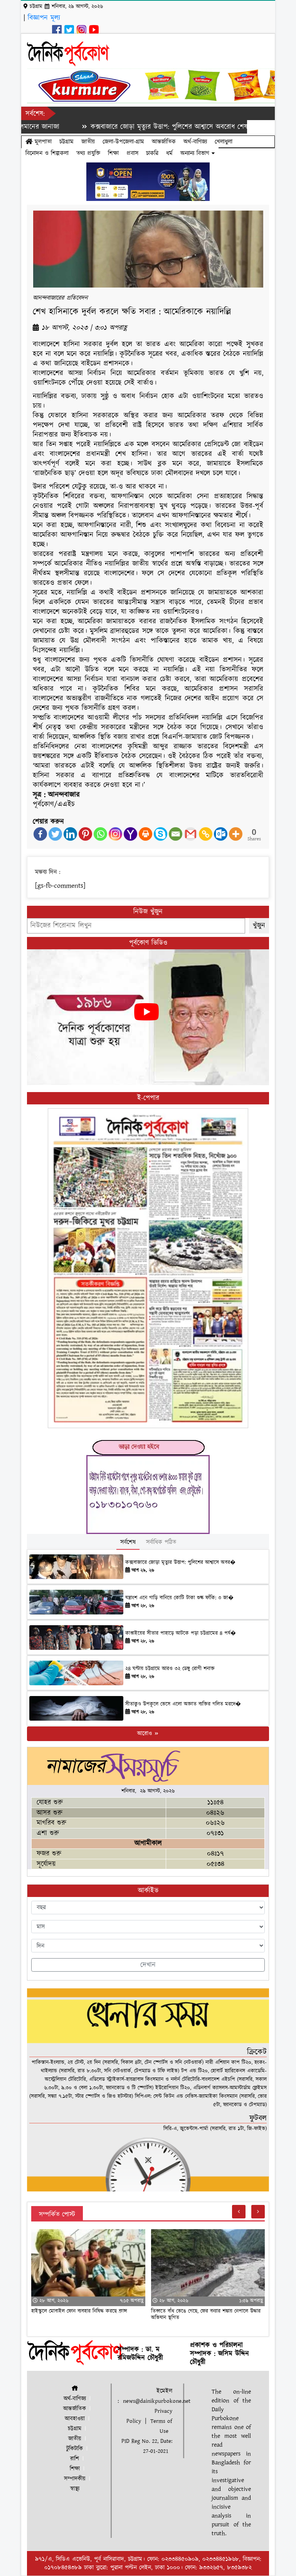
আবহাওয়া (75, 2419)
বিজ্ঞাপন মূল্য (44, 18)
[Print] (145, 834)
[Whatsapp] (100, 834)
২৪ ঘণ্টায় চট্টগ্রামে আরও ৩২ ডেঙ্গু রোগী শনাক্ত (170, 1669)
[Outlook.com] (221, 834)
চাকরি (152, 153)
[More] (236, 834)
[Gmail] (191, 834)
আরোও (145, 1734)
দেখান (148, 1965)
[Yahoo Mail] (130, 834)
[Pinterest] (85, 834)
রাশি (75, 2459)
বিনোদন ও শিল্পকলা (47, 153)
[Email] (176, 834)
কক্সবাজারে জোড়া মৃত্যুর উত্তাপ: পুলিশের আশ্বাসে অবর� (180, 1562)
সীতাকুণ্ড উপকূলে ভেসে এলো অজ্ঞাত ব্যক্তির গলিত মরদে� (183, 1704)
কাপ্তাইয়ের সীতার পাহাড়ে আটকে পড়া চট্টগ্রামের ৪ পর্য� (181, 1633)
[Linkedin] (70, 834)
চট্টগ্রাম (66, 142)
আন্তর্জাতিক (164, 142)
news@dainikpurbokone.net (157, 2401)
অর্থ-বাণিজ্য (195, 142)
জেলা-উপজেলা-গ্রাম (123, 142)
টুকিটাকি (75, 2449)
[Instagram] (115, 834)
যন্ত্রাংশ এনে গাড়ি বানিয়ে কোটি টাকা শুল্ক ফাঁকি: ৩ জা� (179, 1598)
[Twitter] (55, 834)
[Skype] (161, 834)
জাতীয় (88, 142)
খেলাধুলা (224, 142)
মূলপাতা (42, 142)
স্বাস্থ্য (75, 2489)
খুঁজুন (259, 926)
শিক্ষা (113, 153)
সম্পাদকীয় (75, 2479)
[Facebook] (40, 834)
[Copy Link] (206, 834)
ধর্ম (169, 153)
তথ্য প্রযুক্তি (88, 153)
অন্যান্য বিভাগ (196, 153)
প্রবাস (132, 153)
